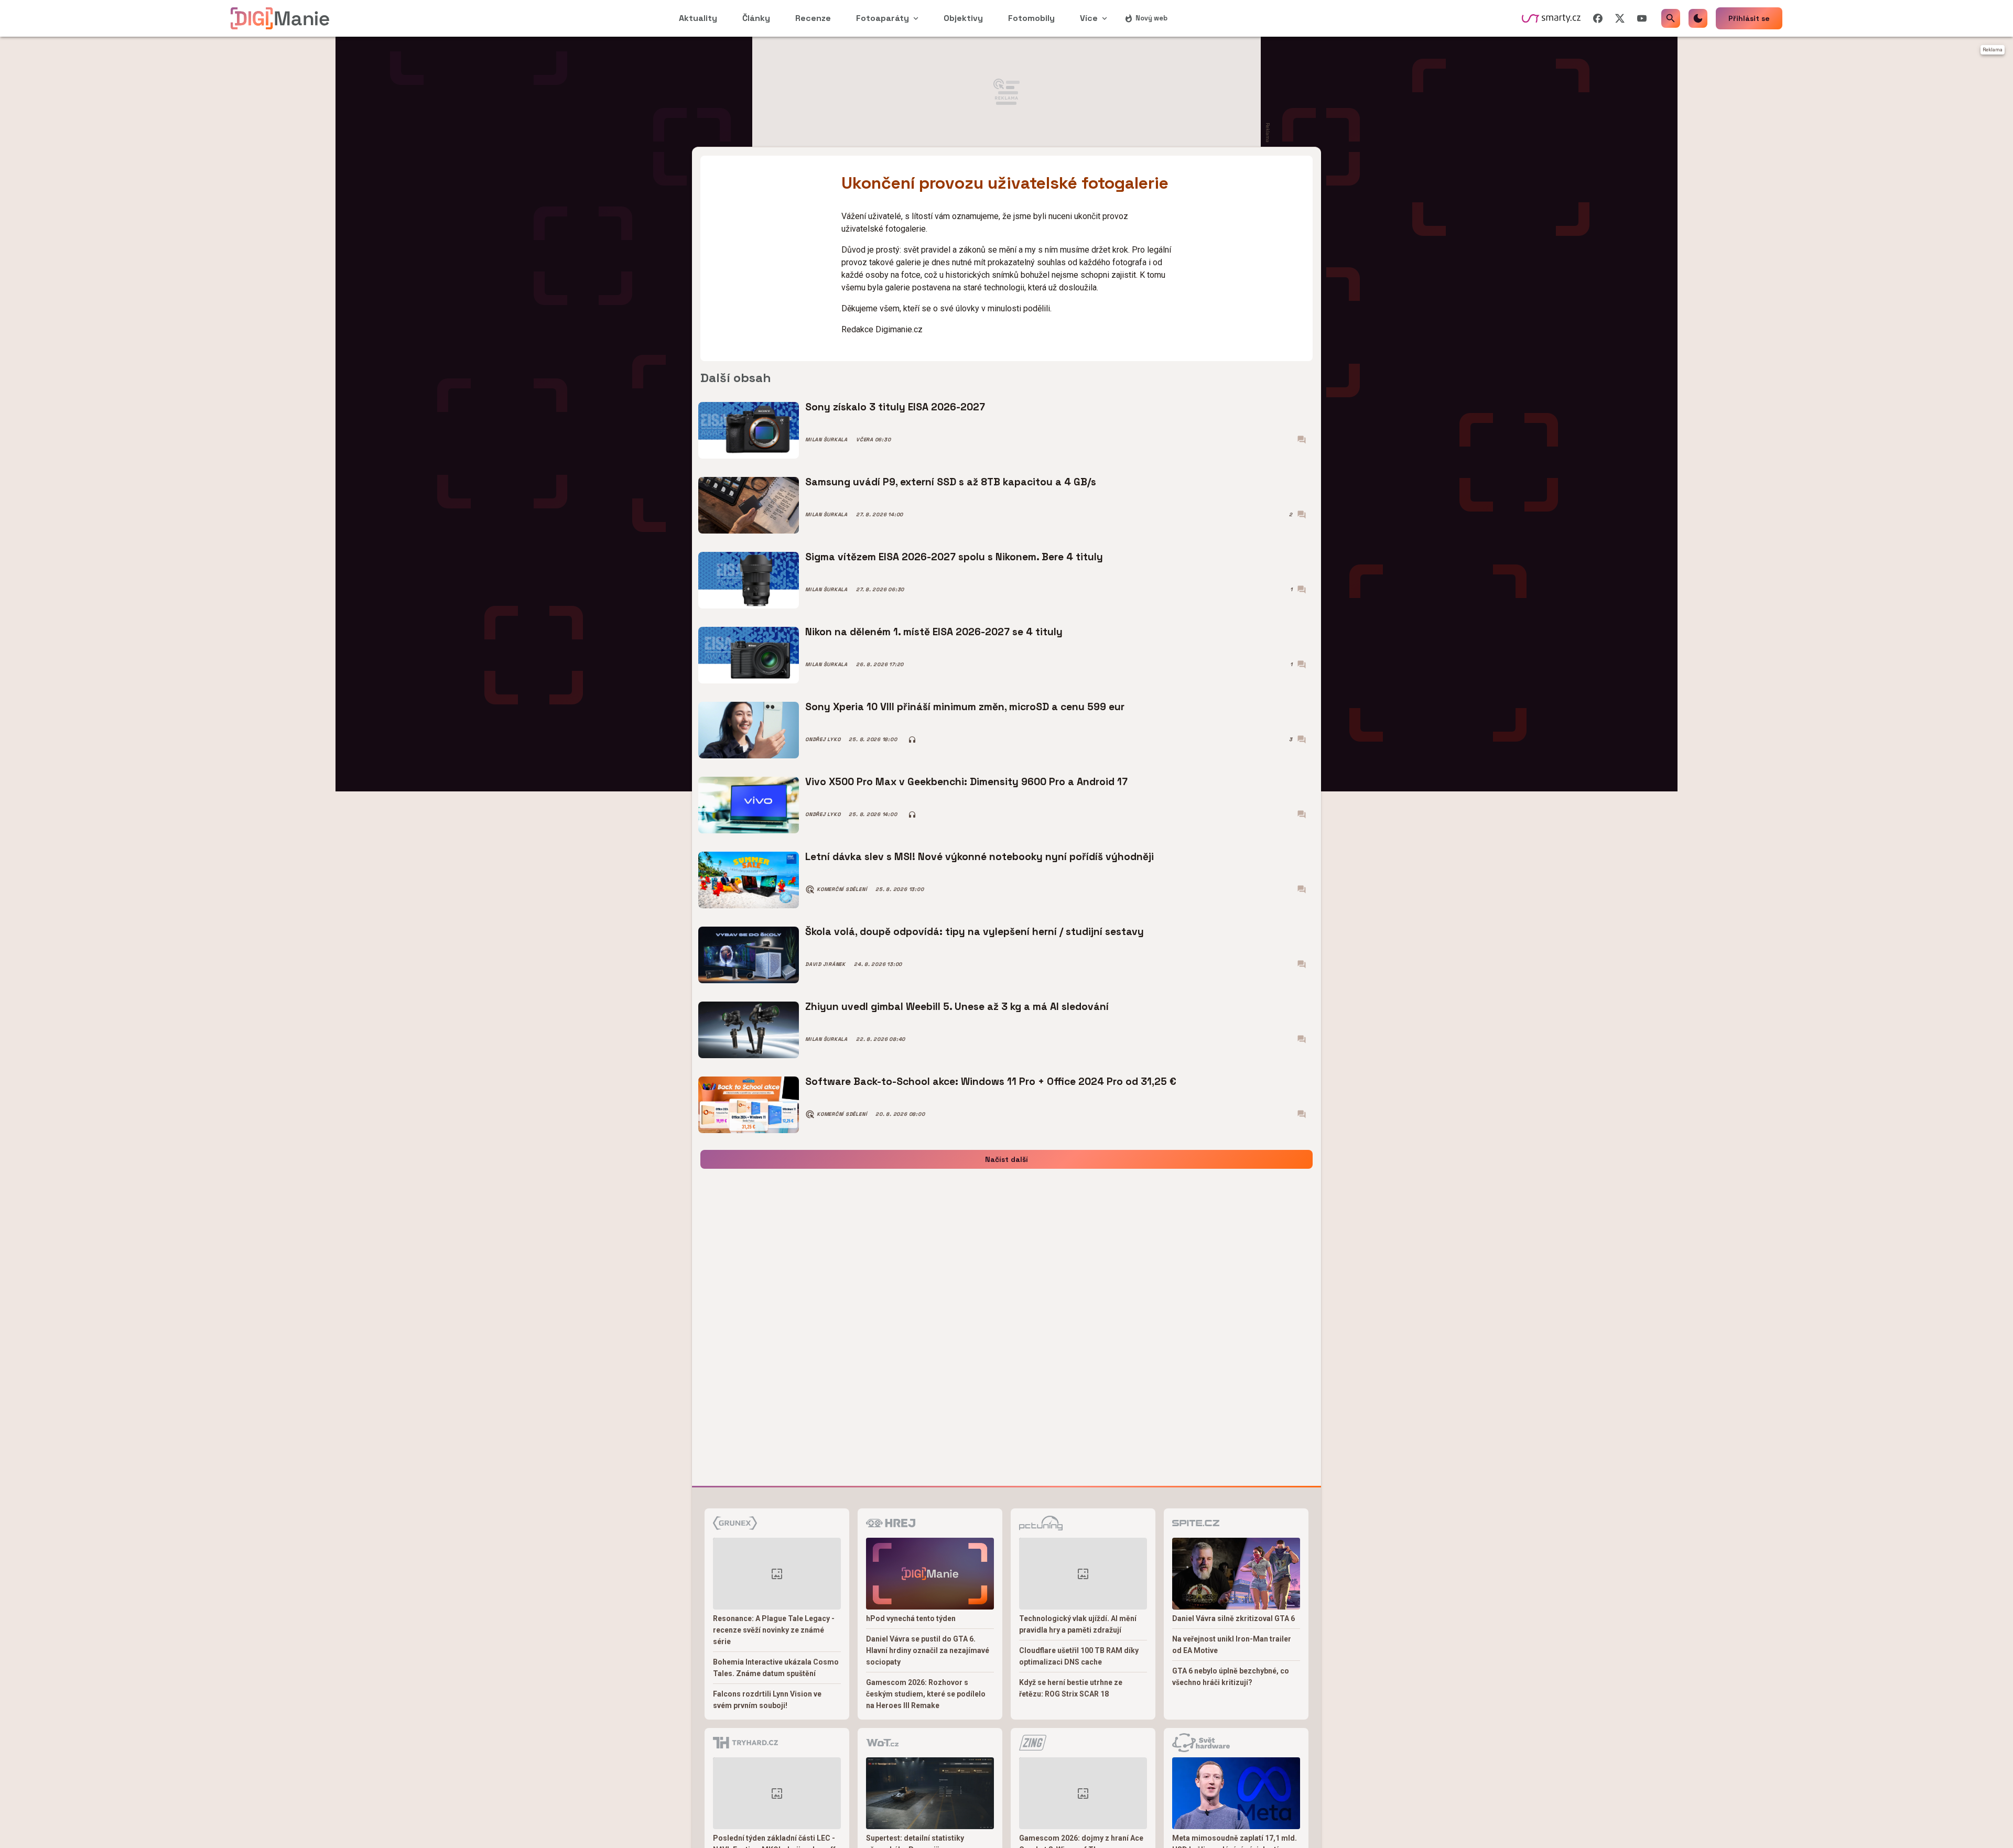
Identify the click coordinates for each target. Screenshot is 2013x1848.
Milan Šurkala (826, 440)
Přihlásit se (1749, 18)
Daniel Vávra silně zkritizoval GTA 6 (1233, 1618)
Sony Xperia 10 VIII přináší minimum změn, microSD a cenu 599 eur (965, 707)
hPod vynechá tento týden (911, 1618)
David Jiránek (825, 964)
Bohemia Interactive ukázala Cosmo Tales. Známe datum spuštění (776, 1668)
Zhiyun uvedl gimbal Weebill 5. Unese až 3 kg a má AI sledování (957, 1007)
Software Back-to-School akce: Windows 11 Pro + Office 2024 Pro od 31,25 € (991, 1081)
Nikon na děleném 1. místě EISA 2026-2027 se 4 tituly (934, 632)
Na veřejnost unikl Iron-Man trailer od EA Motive (1232, 1645)
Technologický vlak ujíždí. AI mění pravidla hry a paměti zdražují (1078, 1624)
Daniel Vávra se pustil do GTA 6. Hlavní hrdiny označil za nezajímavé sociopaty (928, 1650)
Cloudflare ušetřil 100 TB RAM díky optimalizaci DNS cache (1079, 1656)
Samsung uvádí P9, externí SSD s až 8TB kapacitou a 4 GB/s (951, 482)
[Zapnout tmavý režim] (1698, 18)
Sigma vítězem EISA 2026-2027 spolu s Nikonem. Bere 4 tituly (954, 557)
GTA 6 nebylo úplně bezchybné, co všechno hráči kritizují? (1231, 1677)
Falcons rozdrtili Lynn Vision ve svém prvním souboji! (767, 1700)
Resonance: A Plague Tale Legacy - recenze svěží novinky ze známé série (774, 1630)
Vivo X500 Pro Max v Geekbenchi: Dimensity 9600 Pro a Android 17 (966, 782)
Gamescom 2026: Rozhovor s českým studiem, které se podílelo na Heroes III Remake (926, 1694)
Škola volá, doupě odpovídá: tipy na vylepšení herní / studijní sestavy (975, 932)
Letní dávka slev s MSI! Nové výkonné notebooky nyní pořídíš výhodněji (980, 857)
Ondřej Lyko (823, 740)
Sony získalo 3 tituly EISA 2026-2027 (895, 407)
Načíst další (1006, 1159)
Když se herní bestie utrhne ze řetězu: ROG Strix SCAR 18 (1071, 1688)
